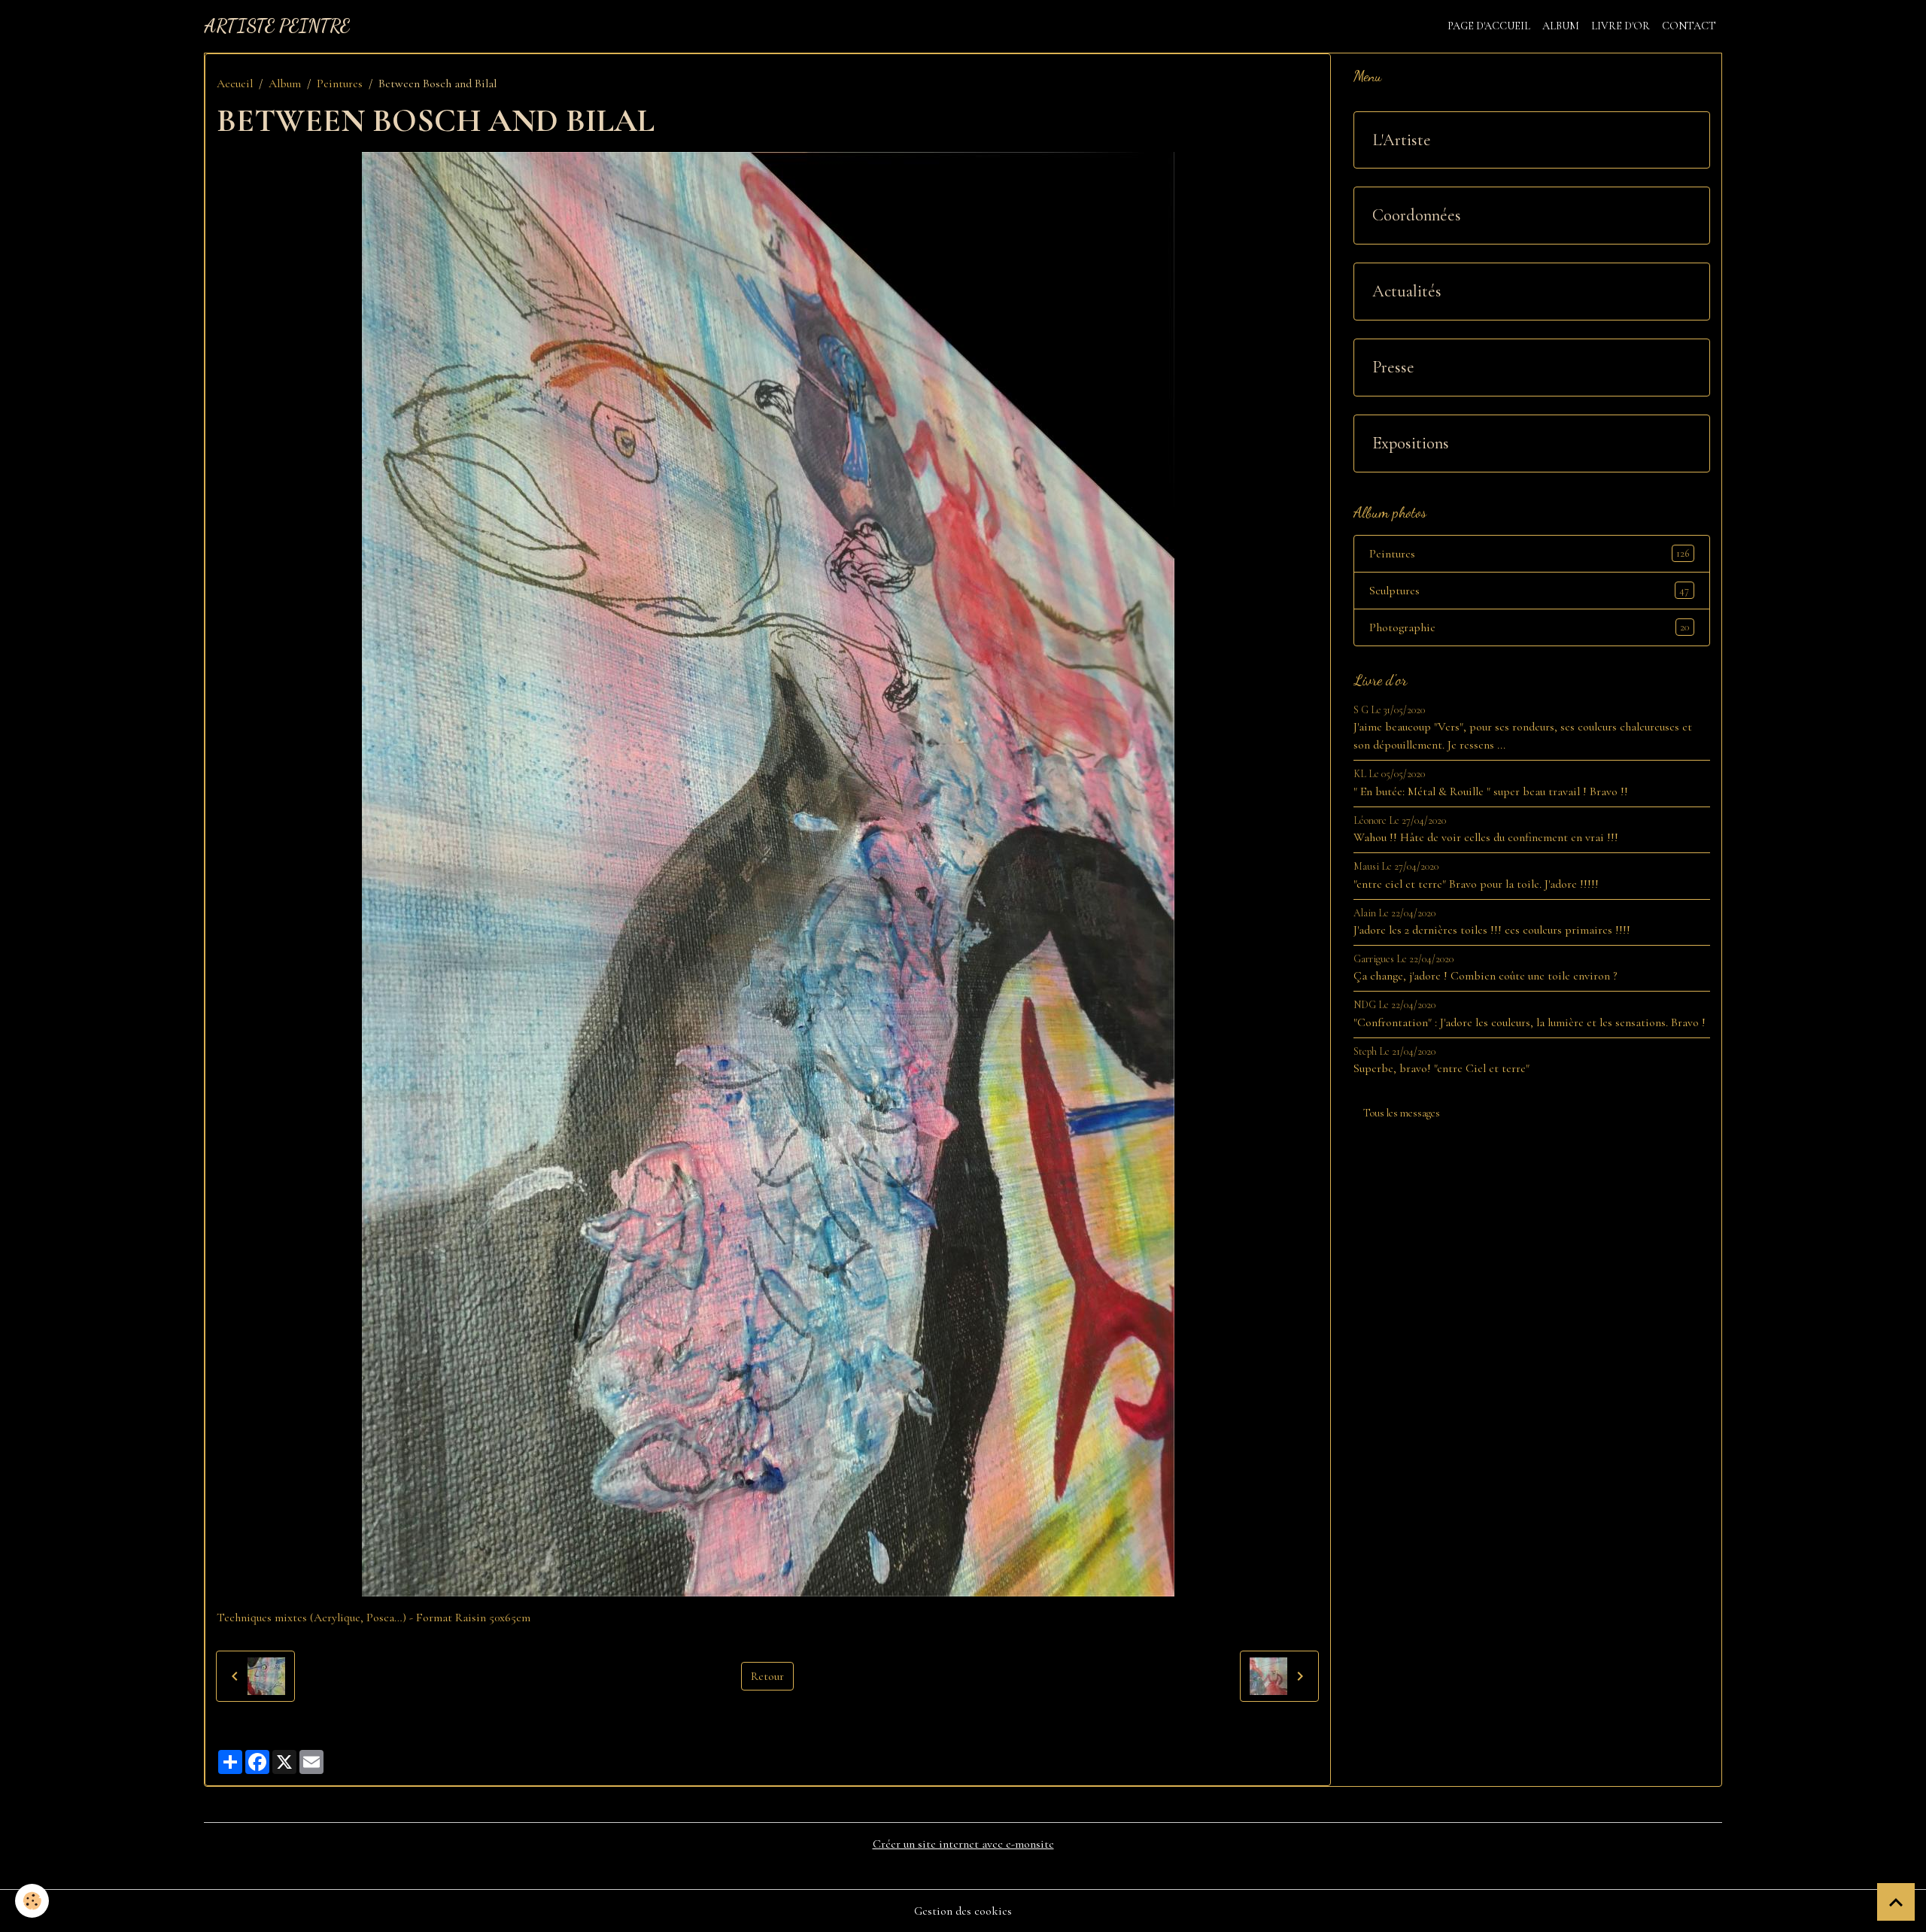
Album (1561, 26)
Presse (1393, 367)
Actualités (1407, 291)
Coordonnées (1417, 215)
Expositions (1411, 443)
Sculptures (1529, 591)
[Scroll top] (1896, 1902)
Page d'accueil (1489, 26)
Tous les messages (1402, 1113)
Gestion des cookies (963, 1911)
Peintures (340, 84)
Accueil (235, 84)
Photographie (1529, 627)
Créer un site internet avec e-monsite (963, 1844)
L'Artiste (1402, 140)
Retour (767, 1676)
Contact (1689, 26)
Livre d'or (1621, 26)
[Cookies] (32, 1901)
